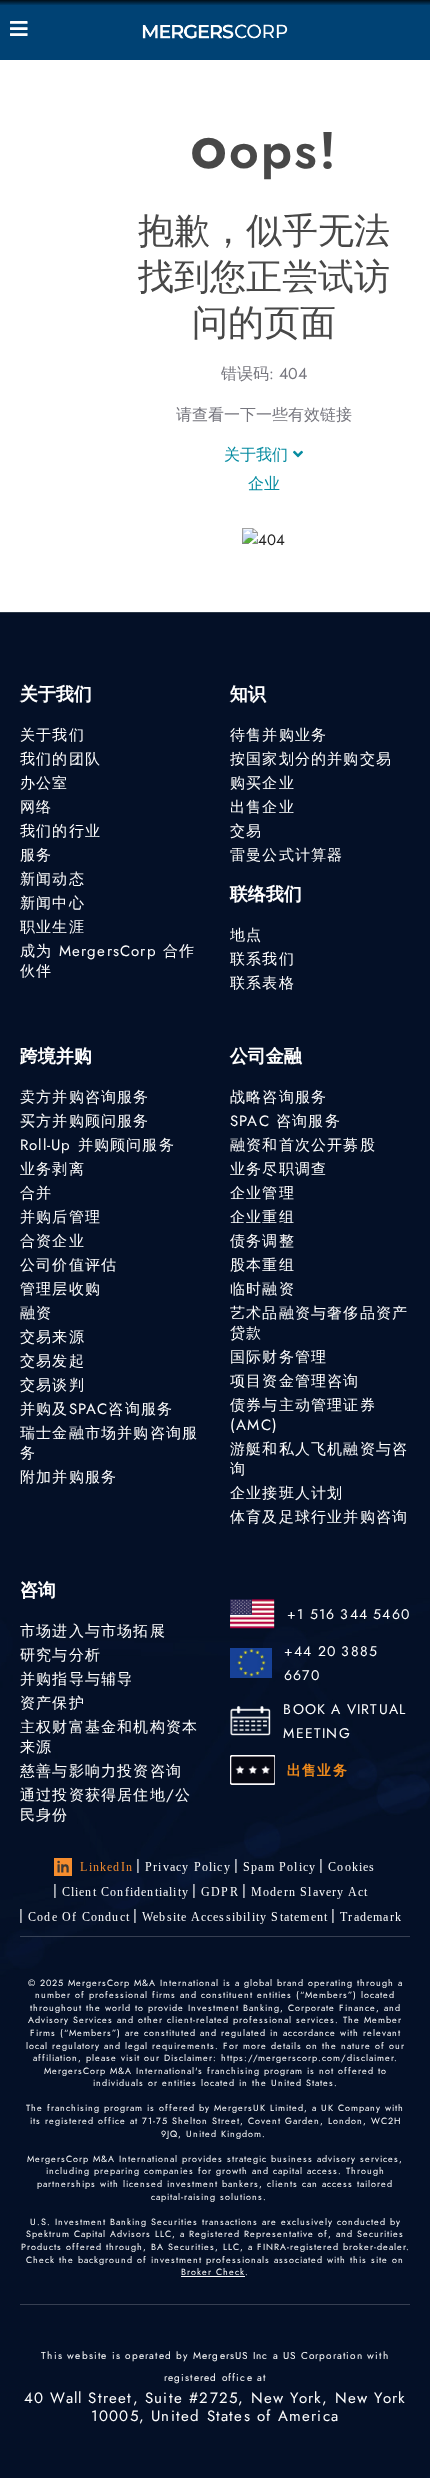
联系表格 (262, 983)
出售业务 (317, 1770)
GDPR (220, 1892)
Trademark (371, 1917)
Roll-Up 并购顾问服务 (97, 1145)
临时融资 (262, 1289)
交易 (246, 831)
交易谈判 (52, 1385)
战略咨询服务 (278, 1097)
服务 (36, 855)
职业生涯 (52, 927)
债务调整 (262, 1241)
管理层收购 (60, 1289)
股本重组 (262, 1265)
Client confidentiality (125, 1892)
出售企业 (262, 807)
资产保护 (52, 1703)
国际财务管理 (278, 1357)
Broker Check (213, 2271)
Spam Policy (279, 1867)
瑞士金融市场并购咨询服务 (109, 1443)
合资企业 (52, 1241)
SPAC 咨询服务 (285, 1121)
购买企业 (262, 783)
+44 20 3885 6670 (331, 1663)
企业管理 (262, 1193)
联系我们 (262, 959)
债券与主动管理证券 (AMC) (303, 1415)
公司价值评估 (68, 1265)
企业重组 (262, 1217)
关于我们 (258, 454)
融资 (36, 1313)
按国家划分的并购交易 (311, 759)
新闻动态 (52, 879)
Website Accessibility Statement (235, 1917)
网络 (36, 807)
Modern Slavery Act (310, 1892)
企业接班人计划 (286, 1493)
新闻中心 (52, 903)
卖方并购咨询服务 (85, 1097)
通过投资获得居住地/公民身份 (105, 1805)
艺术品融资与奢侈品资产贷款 (319, 1323)
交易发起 (52, 1361)
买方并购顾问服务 (85, 1121)
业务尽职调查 (278, 1169)
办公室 (44, 783)
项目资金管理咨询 (295, 1381)
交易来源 (52, 1337)
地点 (246, 935)
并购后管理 (60, 1217)
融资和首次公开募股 (303, 1145)
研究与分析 (60, 1655)
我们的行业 (60, 831)
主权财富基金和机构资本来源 (109, 1737)
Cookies (351, 1867)
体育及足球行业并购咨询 (319, 1517)
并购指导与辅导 (76, 1679)
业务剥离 (52, 1169)
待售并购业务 (278, 735)
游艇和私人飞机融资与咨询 (319, 1459)
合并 (36, 1193)
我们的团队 (60, 759)
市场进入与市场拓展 (93, 1631)
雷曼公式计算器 (286, 855)
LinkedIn (106, 1867)
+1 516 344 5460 (348, 1614)
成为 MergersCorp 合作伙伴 (107, 961)
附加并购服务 (68, 1477)
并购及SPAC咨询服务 (96, 1409)
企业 (264, 483)
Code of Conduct (79, 1917)
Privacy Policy (188, 1867)
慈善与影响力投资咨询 (101, 1771)
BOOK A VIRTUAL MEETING (344, 1721)
